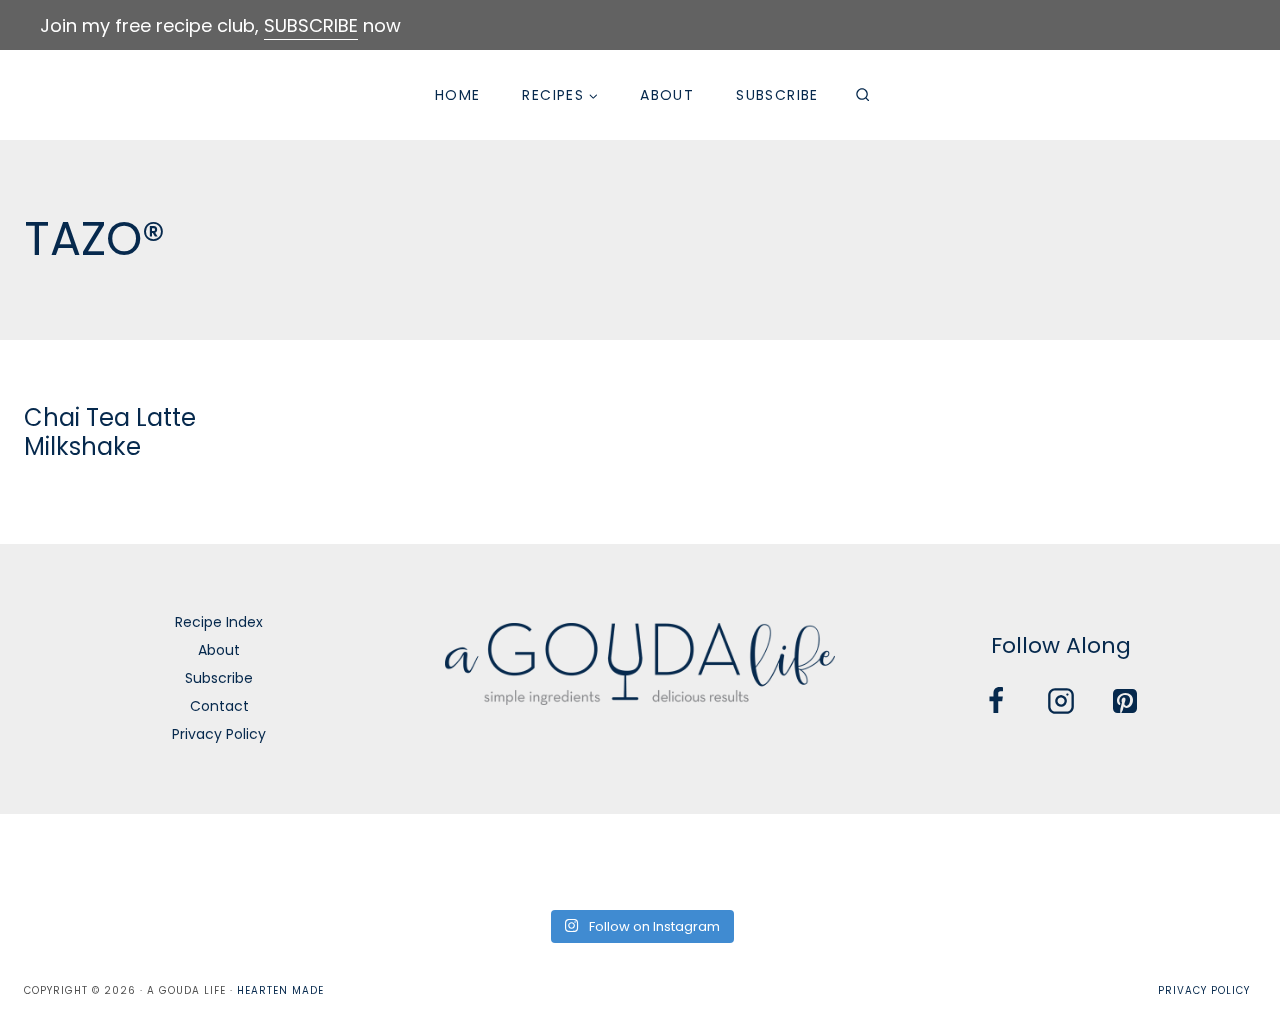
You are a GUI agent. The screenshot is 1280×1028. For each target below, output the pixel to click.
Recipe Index (219, 622)
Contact (219, 706)
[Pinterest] (1125, 701)
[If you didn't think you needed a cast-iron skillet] (575, 859)
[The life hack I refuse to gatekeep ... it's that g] (962, 859)
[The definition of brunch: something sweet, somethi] (1091, 859)
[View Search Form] (863, 95)
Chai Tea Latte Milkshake (110, 432)
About (667, 95)
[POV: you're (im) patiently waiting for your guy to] (188, 859)
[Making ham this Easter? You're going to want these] (1220, 859)
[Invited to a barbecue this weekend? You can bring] (59, 859)
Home (458, 95)
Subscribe (777, 95)
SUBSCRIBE (311, 25)
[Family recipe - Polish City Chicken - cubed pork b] (833, 859)
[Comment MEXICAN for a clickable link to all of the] (704, 859)
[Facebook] (996, 701)
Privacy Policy (219, 734)
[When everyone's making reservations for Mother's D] (446, 859)
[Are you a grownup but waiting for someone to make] (317, 859)
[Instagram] (1061, 701)
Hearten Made (280, 990)
